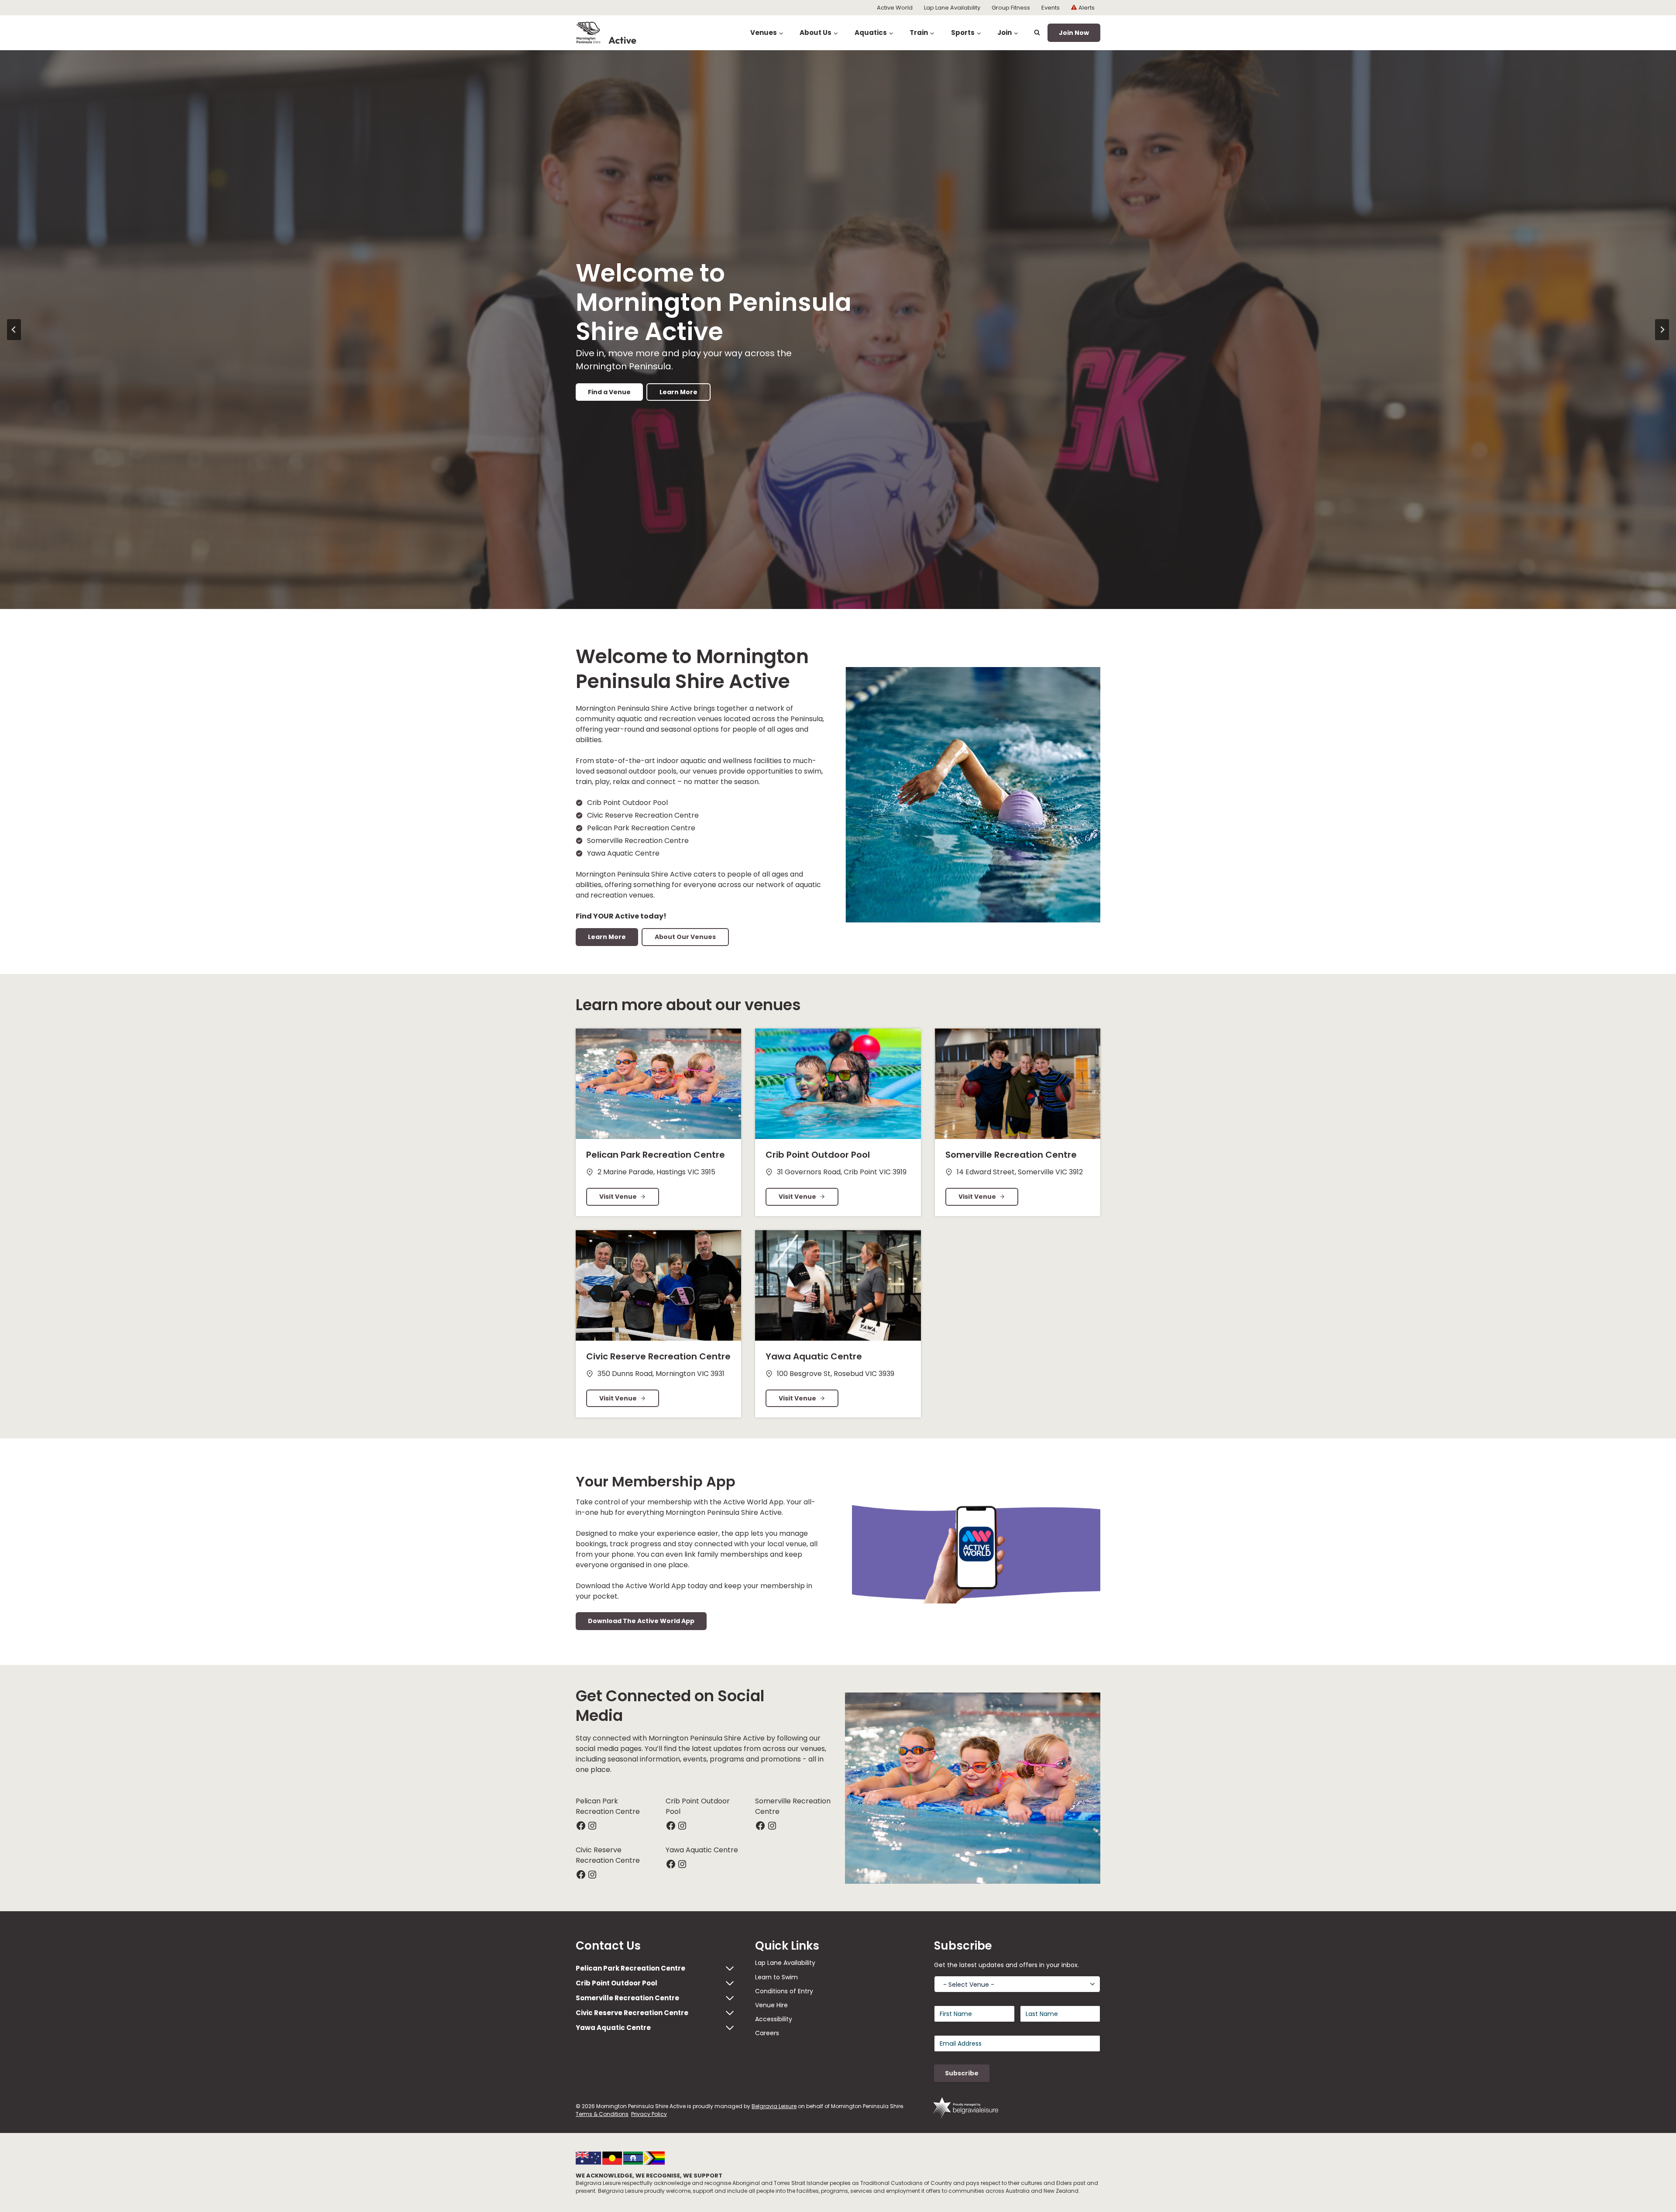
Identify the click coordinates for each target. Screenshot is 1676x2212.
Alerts (1087, 8)
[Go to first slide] (1662, 330)
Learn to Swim (776, 1977)
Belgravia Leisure (774, 2106)
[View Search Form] (1037, 33)
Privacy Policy (649, 2114)
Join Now (1074, 33)
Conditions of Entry (784, 1991)
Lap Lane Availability (952, 8)
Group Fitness (1011, 8)
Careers (767, 2033)
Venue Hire (771, 2005)
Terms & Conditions (602, 2114)
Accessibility (774, 2019)
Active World (895, 8)
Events (1051, 8)
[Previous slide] (14, 330)
